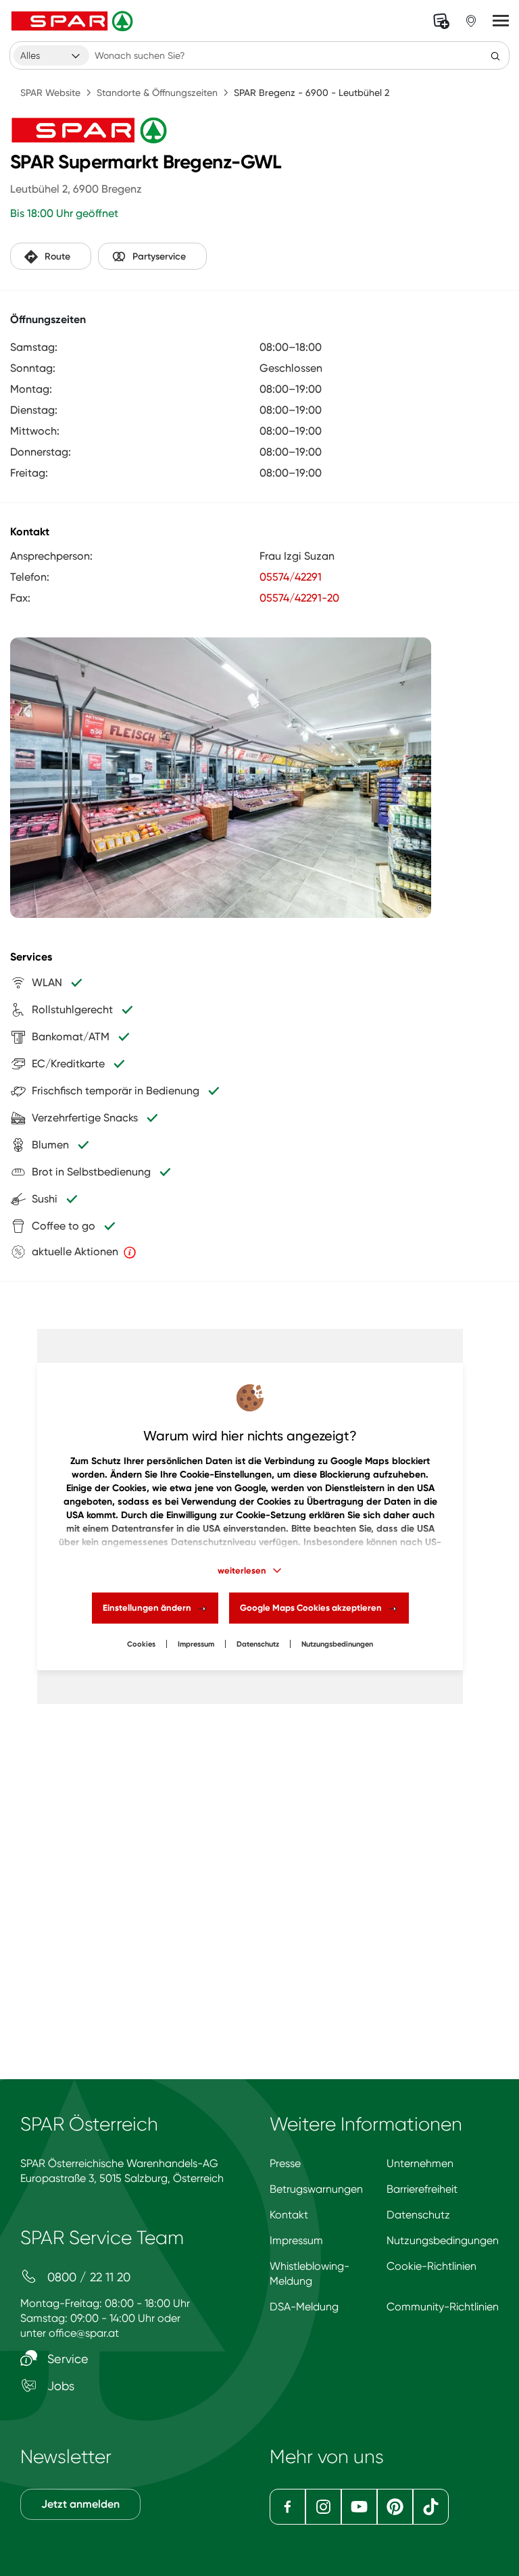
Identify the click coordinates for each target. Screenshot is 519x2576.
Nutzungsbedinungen (337, 1644)
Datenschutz (258, 1644)
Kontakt (289, 2215)
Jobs (59, 2386)
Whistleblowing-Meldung (310, 2274)
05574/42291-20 (299, 598)
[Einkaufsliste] (441, 21)
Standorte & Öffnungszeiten (157, 93)
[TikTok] (431, 2507)
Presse (285, 2163)
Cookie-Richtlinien (431, 2266)
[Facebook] (288, 2507)
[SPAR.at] (74, 21)
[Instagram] (323, 2507)
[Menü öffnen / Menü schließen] (501, 21)
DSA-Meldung (304, 2307)
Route (57, 257)
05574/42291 (291, 577)
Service (66, 2359)
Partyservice (159, 257)
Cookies (141, 1644)
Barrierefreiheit (422, 2189)
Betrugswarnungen (316, 2189)
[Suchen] (495, 55)
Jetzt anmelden (80, 2504)
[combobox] (51, 55)
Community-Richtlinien (443, 2307)
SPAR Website (50, 93)
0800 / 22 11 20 (87, 2277)
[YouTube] (359, 2507)
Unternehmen (420, 2163)
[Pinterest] (395, 2507)
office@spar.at (84, 2333)
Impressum (196, 1644)
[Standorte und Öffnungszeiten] (471, 21)
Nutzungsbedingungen (443, 2240)
